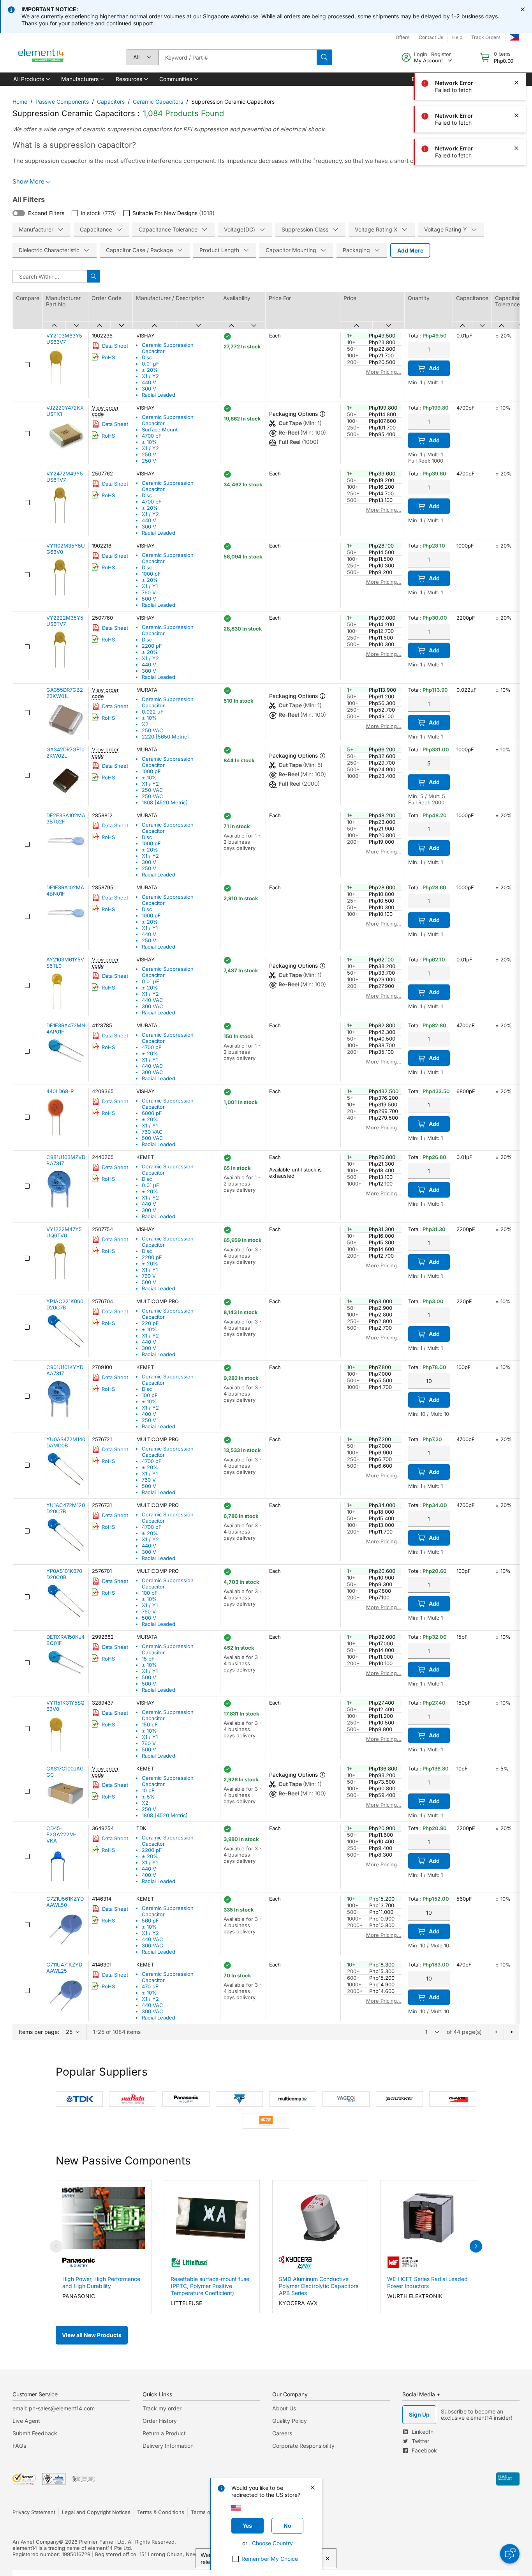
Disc (147, 357)
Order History (160, 2421)
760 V (149, 592)
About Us (284, 2408)
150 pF (150, 1724)
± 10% (149, 442)
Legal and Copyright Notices (96, 2512)
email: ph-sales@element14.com (54, 2408)
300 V (149, 389)
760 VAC (152, 1132)
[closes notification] (523, 9)
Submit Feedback (35, 2433)
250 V (149, 454)
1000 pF (151, 574)
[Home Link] (41, 57)
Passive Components (62, 102)
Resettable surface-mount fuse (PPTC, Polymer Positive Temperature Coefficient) (210, 2286)
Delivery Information (168, 2446)
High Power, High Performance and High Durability (101, 2282)
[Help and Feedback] (510, 2554)
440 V (149, 382)
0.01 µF (151, 364)
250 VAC (152, 730)
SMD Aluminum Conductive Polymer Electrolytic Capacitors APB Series (319, 2286)
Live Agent (26, 2421)
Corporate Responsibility (303, 2446)
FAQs (19, 2446)
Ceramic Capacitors (158, 102)
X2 (145, 724)
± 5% (148, 1797)
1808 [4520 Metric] (165, 802)
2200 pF (152, 646)
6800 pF (152, 1113)
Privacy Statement (34, 2512)
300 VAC (152, 1006)
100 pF (150, 1395)
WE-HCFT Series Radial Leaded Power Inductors (427, 2282)
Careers (282, 2433)
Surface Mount (160, 429)
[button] (31, 79)
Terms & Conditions (161, 2512)
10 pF (148, 1790)
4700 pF (152, 436)
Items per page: (39, 2032)
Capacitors (111, 102)
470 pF (150, 1986)
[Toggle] (19, 213)
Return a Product (164, 2433)
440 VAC (152, 1000)
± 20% (150, 370)
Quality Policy (290, 2421)
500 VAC (152, 1138)
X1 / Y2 (150, 376)
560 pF (150, 1921)
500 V (149, 599)
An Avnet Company (36, 2542)
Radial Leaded (159, 395)
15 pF (148, 1659)
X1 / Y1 (150, 586)
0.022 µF (153, 712)
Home (20, 102)
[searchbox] (238, 57)
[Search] (324, 57)
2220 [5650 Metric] (165, 737)
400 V (149, 1414)
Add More (410, 250)
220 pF (150, 1323)
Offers (403, 37)
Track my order (162, 2408)
